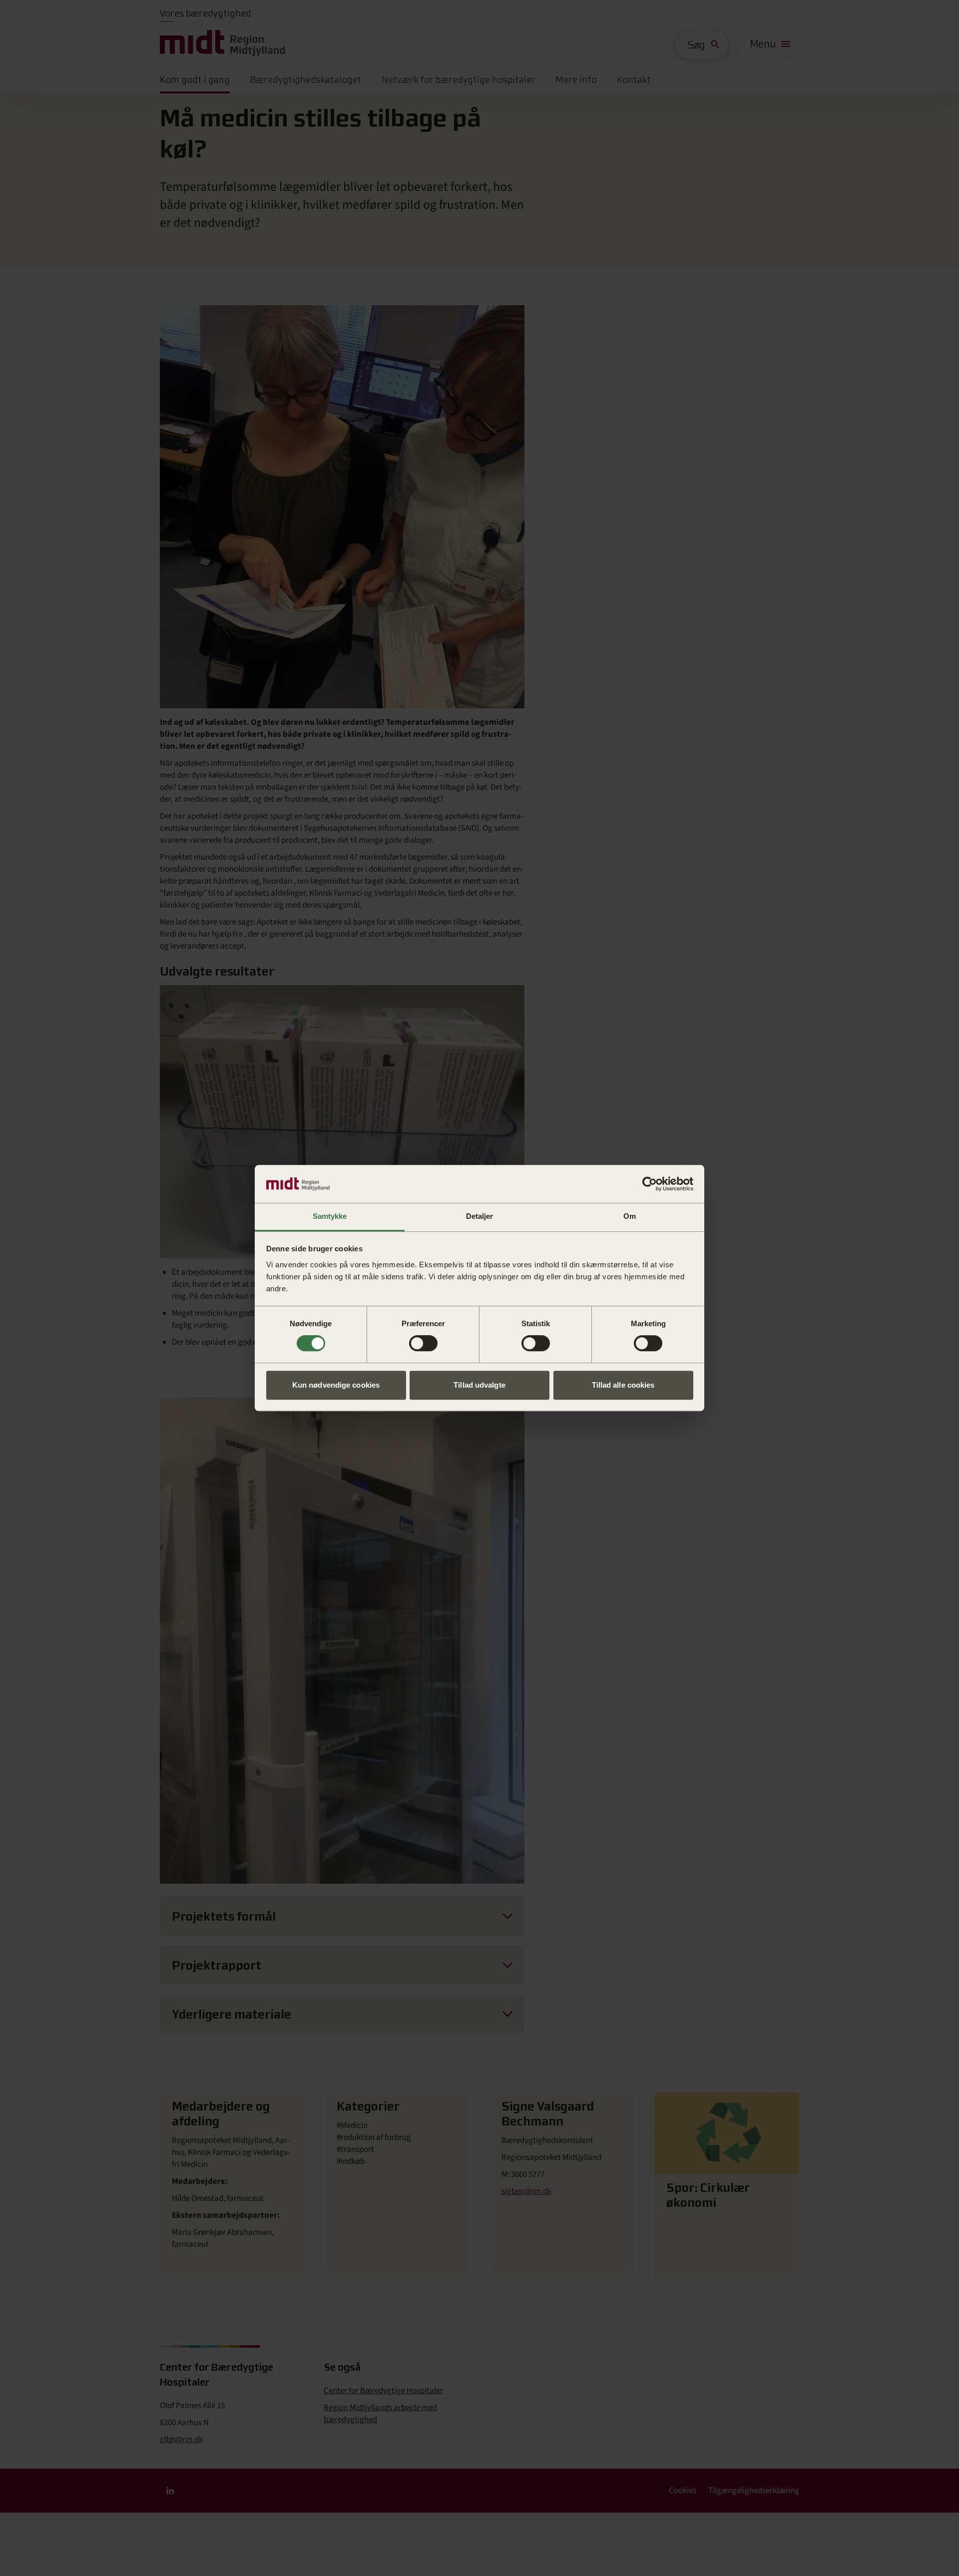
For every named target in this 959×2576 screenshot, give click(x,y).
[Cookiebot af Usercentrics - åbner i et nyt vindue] (650, 1184)
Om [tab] (630, 1217)
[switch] (423, 1343)
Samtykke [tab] (330, 1217)
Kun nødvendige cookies (336, 1385)
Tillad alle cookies (623, 1385)
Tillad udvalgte (479, 1385)
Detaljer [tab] (479, 1217)
